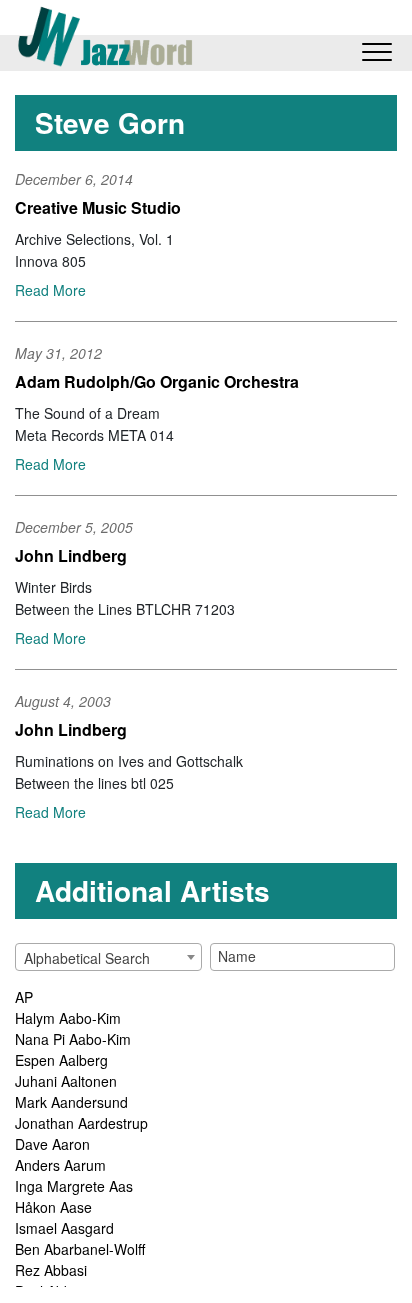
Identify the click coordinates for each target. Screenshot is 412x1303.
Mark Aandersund (71, 1102)
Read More (50, 290)
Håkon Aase (53, 1207)
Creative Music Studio (98, 207)
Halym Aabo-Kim (68, 1018)
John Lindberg (71, 555)
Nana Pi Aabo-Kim (73, 1039)
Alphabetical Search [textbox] (87, 958)
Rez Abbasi (51, 1270)
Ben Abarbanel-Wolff (80, 1249)
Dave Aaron (52, 1144)
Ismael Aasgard (64, 1228)
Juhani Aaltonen (66, 1081)
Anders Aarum (60, 1165)
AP (24, 997)
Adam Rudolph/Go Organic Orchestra (157, 381)
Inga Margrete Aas (74, 1186)
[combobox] (108, 957)
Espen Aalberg (61, 1060)
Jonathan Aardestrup (81, 1123)
